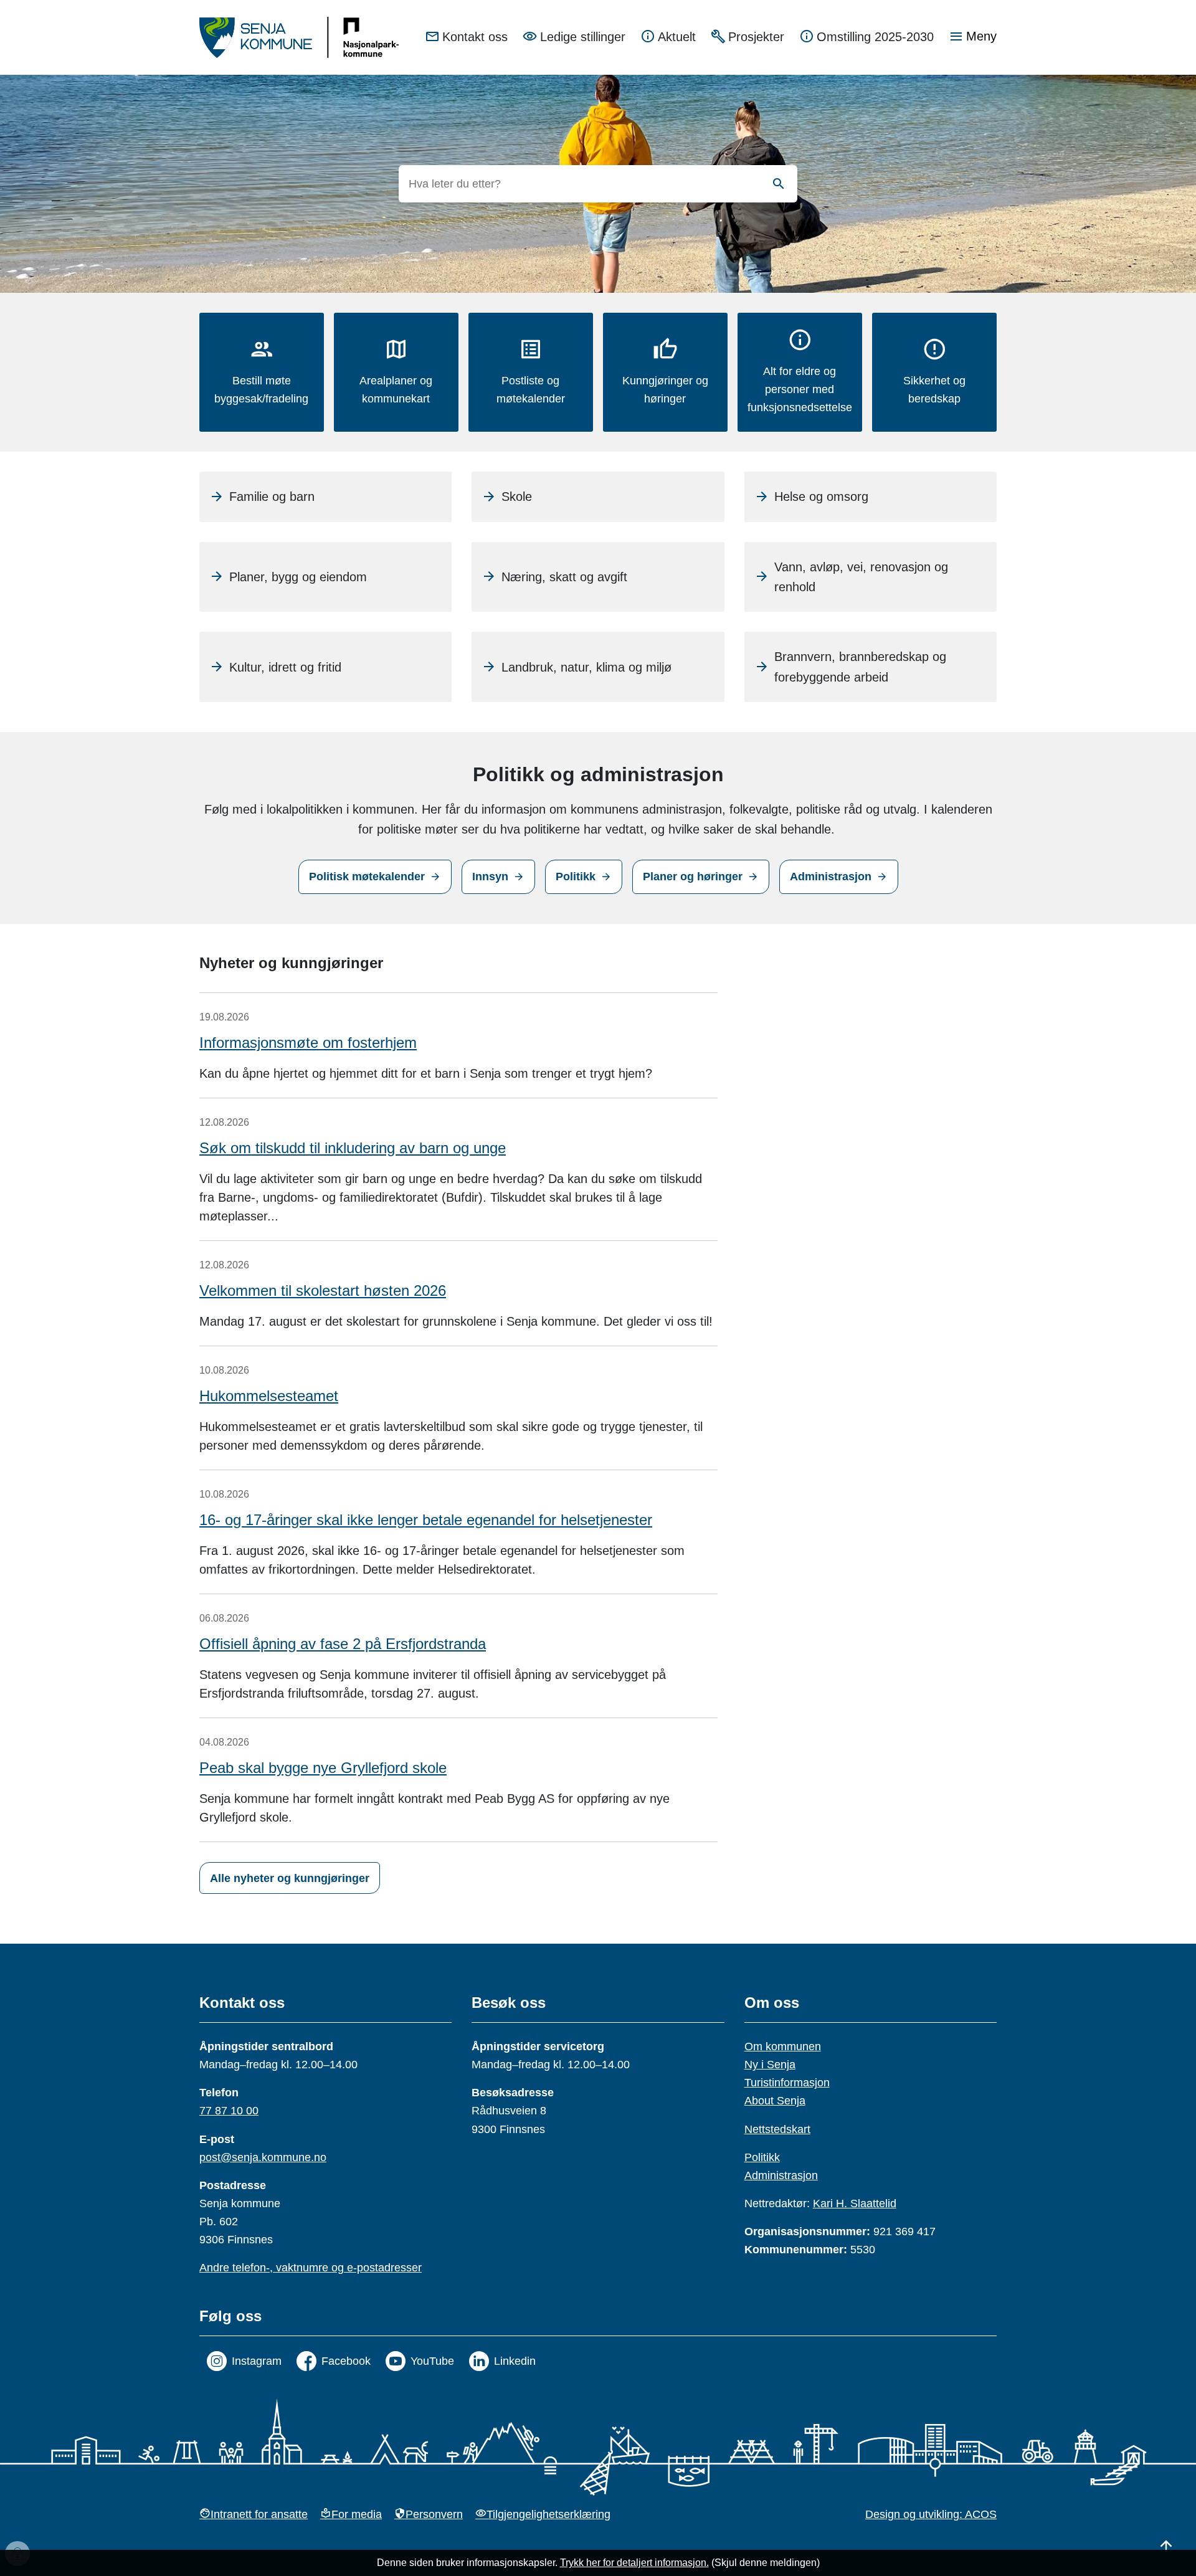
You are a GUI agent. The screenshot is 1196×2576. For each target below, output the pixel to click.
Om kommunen (783, 2046)
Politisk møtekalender (367, 877)
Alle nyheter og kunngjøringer (290, 1878)
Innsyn (490, 877)
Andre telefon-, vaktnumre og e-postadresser (311, 2268)
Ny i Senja (770, 2065)
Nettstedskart (777, 2129)
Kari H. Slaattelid (855, 2203)
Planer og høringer (693, 877)
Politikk (576, 877)
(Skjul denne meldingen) (766, 2563)
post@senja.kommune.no (263, 2157)
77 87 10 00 (229, 2111)
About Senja (775, 2101)
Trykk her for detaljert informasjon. (634, 2563)
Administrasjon (831, 877)
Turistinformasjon (787, 2083)
